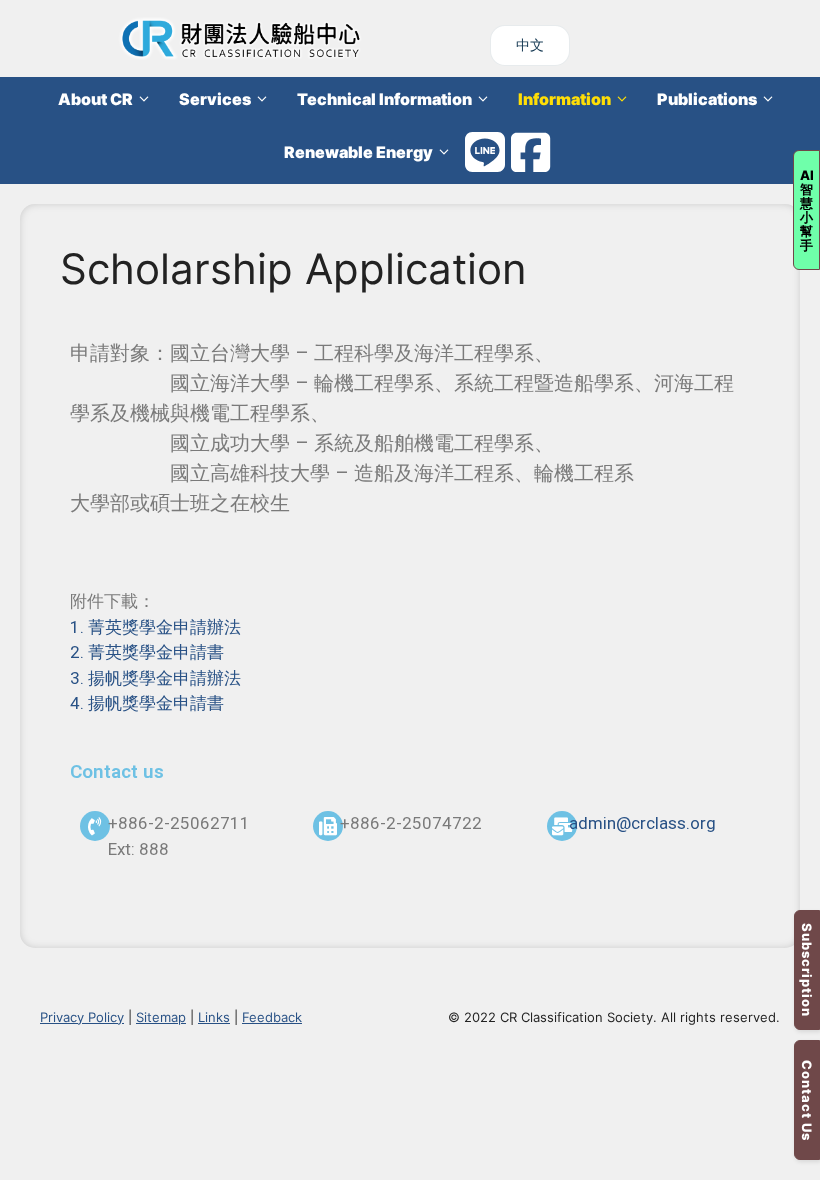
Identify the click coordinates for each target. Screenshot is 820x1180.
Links (214, 1017)
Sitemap (161, 1017)
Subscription (807, 970)
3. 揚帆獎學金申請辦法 (155, 678)
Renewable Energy (358, 152)
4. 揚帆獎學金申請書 (147, 703)
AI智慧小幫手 (807, 210)
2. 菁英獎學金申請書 (147, 652)
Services (215, 99)
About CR (95, 99)
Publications (707, 99)
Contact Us (807, 1100)
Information (564, 99)
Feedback (272, 1017)
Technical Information (384, 99)
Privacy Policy (82, 1017)
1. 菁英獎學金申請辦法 (155, 627)
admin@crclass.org (642, 823)
